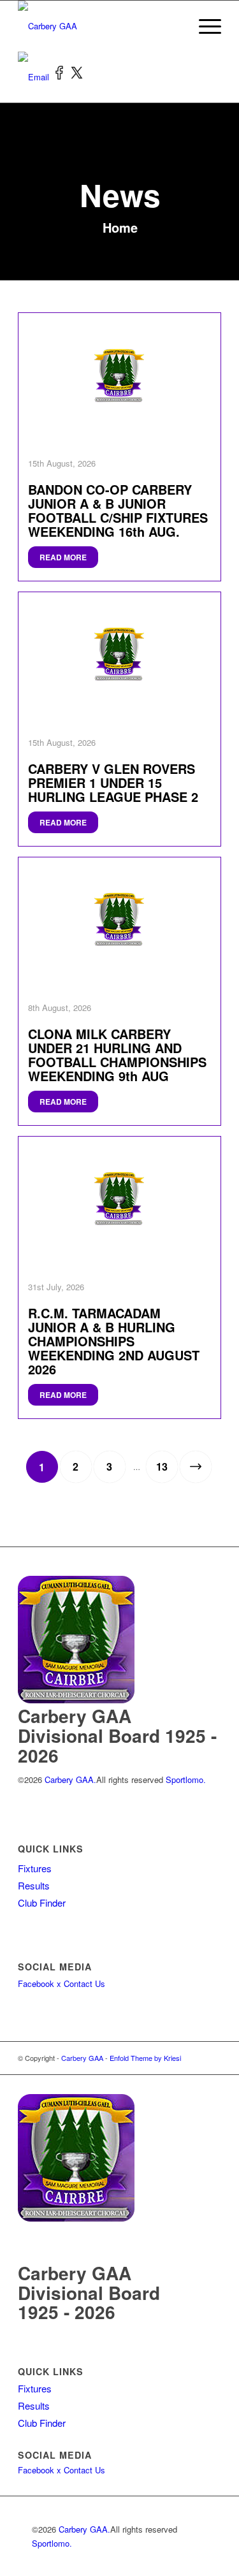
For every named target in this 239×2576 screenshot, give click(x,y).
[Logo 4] (99, 26)
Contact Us (84, 1983)
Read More (63, 557)
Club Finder (42, 1903)
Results (34, 1885)
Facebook (36, 1983)
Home (120, 227)
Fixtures (35, 1868)
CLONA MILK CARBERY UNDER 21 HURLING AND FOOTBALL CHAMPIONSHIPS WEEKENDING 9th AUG (117, 1055)
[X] (77, 77)
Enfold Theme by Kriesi (145, 2058)
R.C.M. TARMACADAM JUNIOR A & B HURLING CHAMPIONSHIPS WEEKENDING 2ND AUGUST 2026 (114, 1341)
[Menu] (204, 26)
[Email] (35, 77)
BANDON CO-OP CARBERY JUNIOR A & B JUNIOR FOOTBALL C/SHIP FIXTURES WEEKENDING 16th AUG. (118, 510)
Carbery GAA (82, 2058)
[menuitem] (204, 26)
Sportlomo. (186, 1779)
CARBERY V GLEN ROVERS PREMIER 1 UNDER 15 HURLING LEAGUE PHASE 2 (113, 782)
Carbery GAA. (69, 1779)
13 (162, 1466)
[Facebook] (61, 77)
